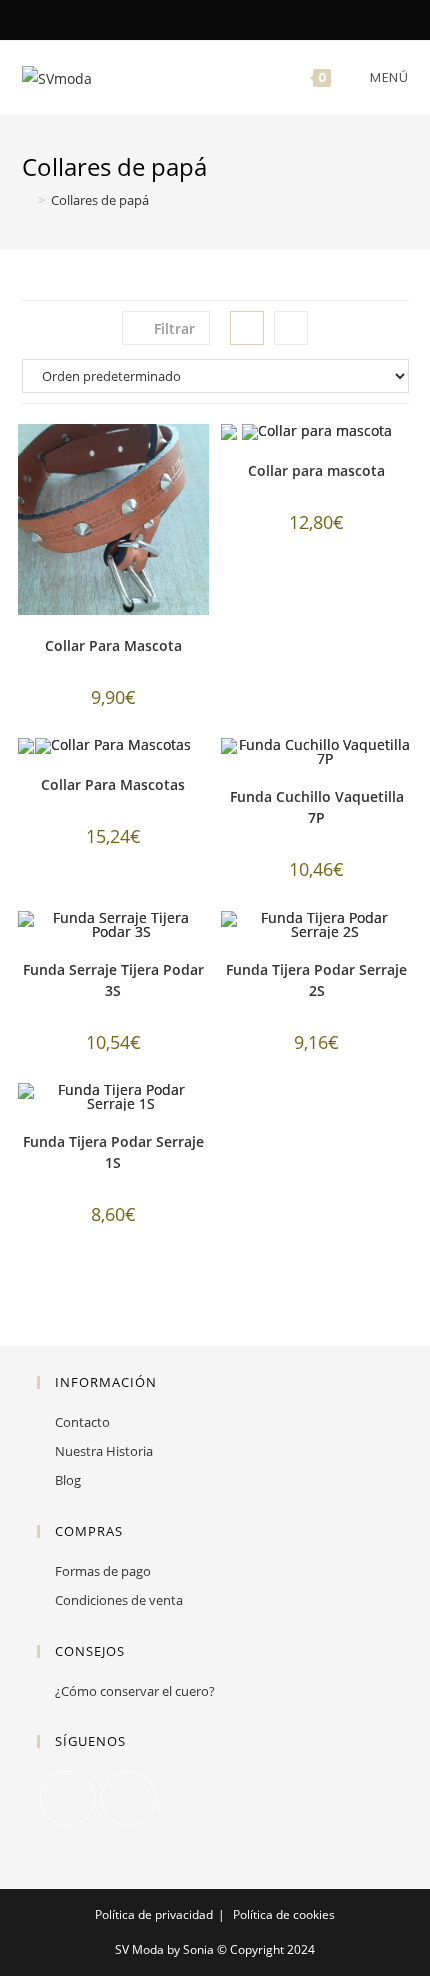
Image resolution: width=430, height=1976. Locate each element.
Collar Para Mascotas (113, 784)
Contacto (82, 1422)
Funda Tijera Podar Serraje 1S (113, 1152)
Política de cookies (284, 1914)
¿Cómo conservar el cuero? (135, 1691)
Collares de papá (100, 200)
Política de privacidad (154, 1914)
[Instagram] (226, 19)
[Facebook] (206, 19)
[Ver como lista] (291, 328)
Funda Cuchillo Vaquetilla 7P (317, 807)
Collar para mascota (316, 470)
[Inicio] (27, 200)
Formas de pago (103, 1571)
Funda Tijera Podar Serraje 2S (316, 980)
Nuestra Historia (104, 1451)
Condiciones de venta (119, 1600)
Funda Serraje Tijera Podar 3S (113, 980)
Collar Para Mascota (113, 645)
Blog (68, 1480)
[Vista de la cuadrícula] (247, 328)
